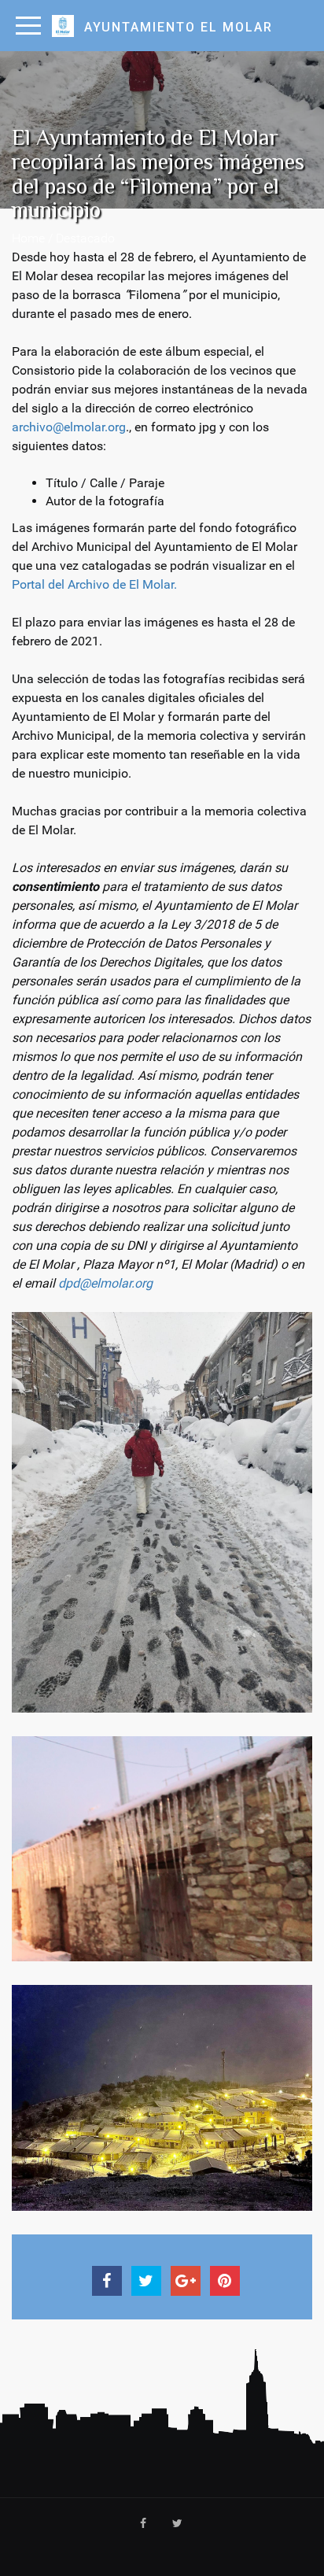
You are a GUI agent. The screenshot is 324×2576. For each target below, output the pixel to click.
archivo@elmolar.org (69, 427)
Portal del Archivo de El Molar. (94, 584)
